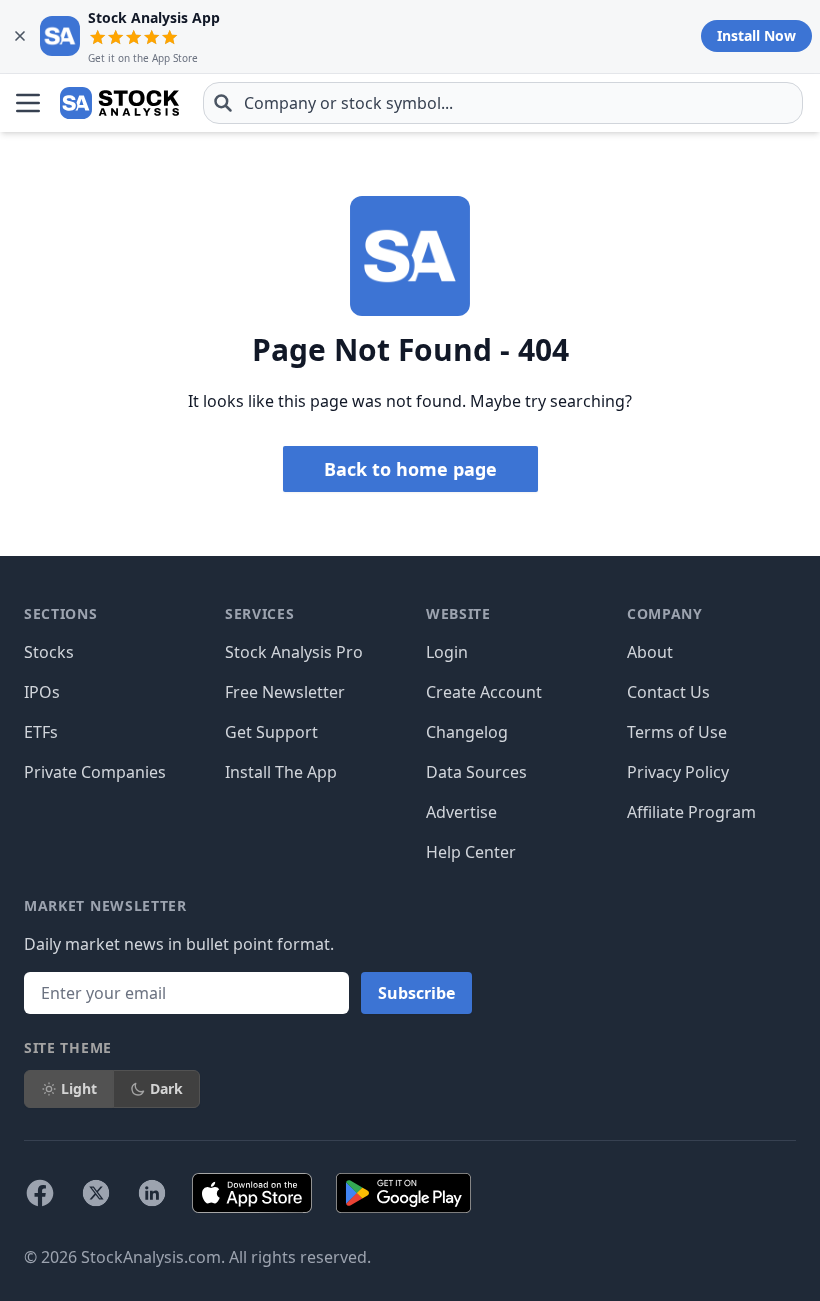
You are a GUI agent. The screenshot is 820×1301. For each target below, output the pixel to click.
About (650, 652)
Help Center (471, 852)
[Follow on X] (96, 1193)
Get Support (271, 732)
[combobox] (503, 103)
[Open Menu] (28, 103)
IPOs (42, 692)
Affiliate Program (691, 812)
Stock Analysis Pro (294, 652)
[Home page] (119, 103)
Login (447, 652)
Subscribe (416, 993)
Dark (166, 1088)
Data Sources (476, 772)
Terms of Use (677, 732)
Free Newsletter (285, 692)
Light (79, 1088)
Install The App (281, 772)
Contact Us (668, 692)
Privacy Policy (678, 772)
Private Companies (95, 772)
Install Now (756, 35)
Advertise (461, 812)
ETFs (41, 732)
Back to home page (410, 469)
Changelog (467, 732)
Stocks (49, 652)
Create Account (484, 692)
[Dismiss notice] (20, 36)
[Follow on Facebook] (40, 1193)
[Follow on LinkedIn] (152, 1193)
